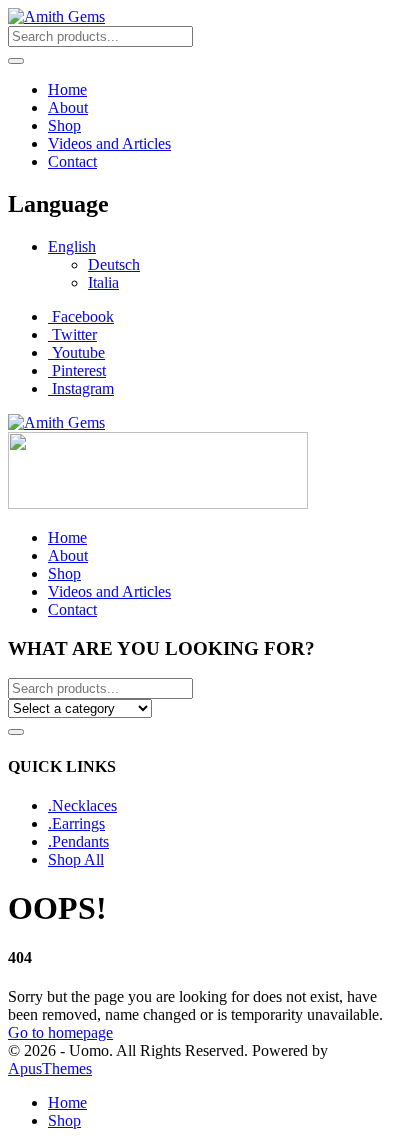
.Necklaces (82, 805)
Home (67, 89)
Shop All (76, 859)
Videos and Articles (109, 143)
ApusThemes (50, 1068)
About (68, 107)
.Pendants (78, 841)
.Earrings (76, 823)
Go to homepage (60, 1032)
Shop (64, 125)
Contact (72, 161)
